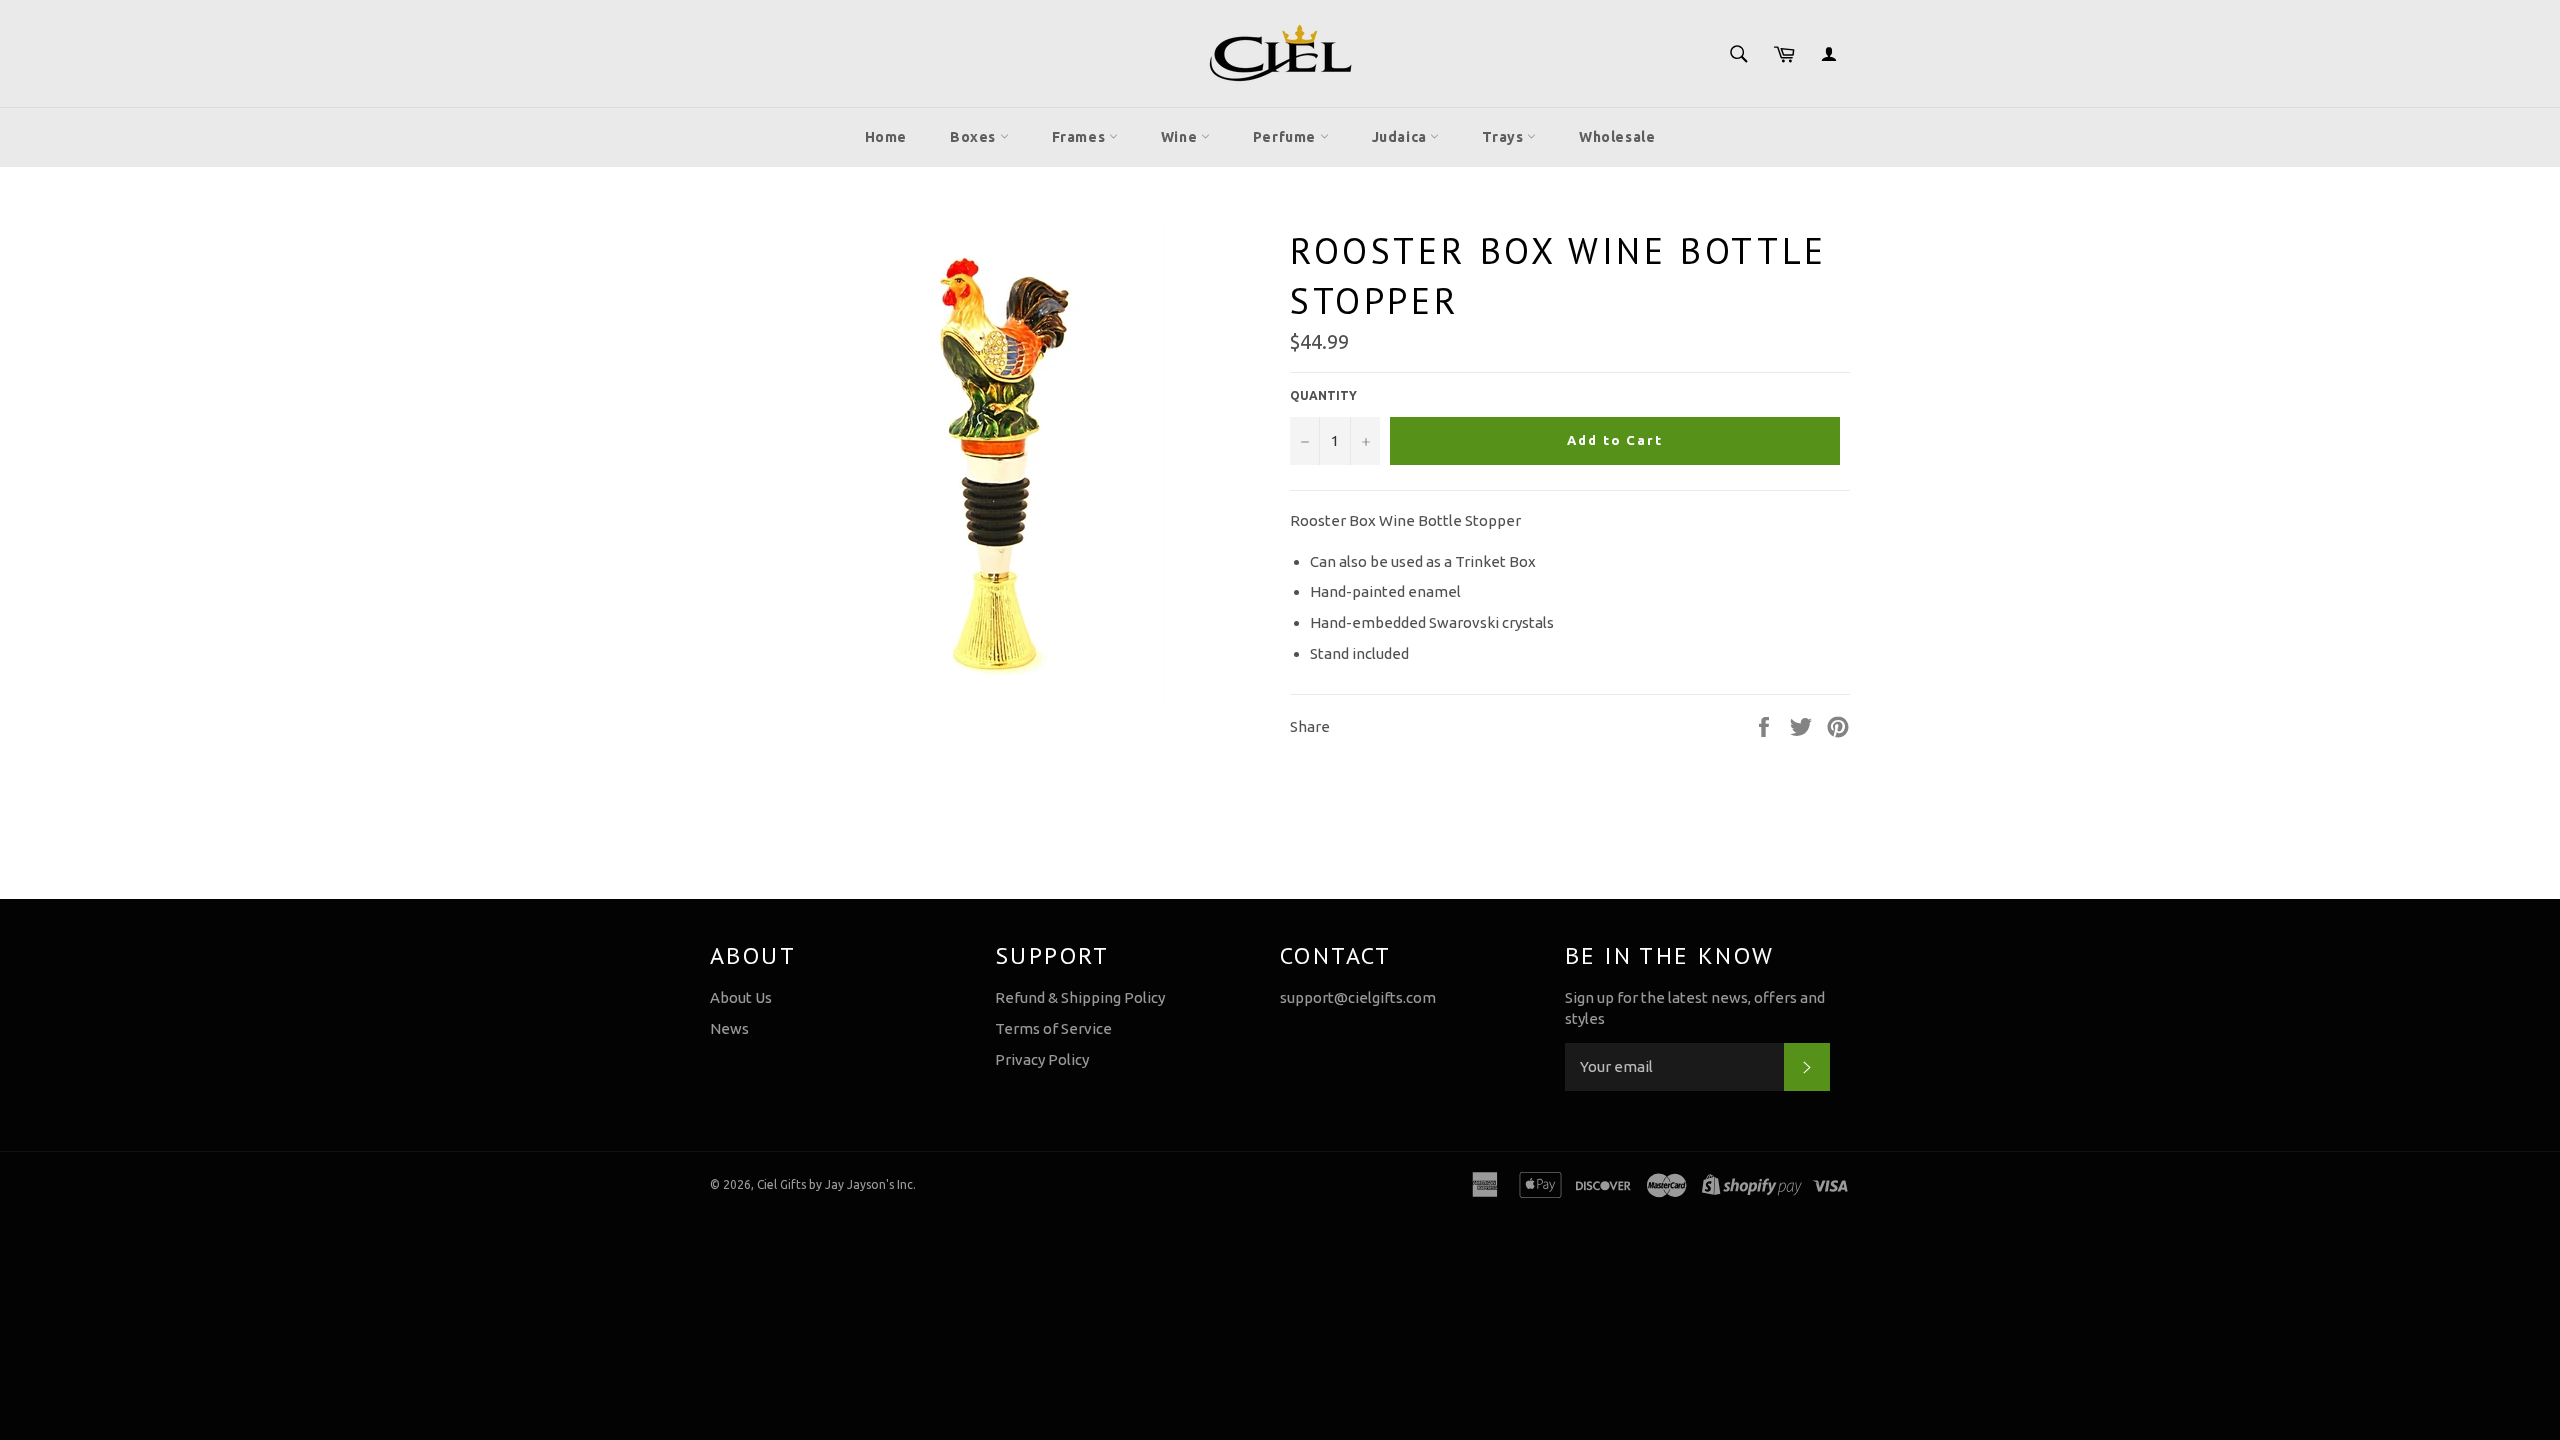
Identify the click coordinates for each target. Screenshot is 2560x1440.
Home (886, 137)
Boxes (975, 137)
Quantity (1323, 395)
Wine (1181, 137)
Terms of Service (1053, 1028)
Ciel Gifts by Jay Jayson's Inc (835, 1184)
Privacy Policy (1042, 1059)
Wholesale (1617, 137)
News (729, 1028)
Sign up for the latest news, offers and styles (1695, 1008)
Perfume (1286, 137)
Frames (1080, 137)
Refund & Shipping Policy (1080, 997)
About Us (741, 997)
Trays (1504, 137)
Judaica (1401, 137)
